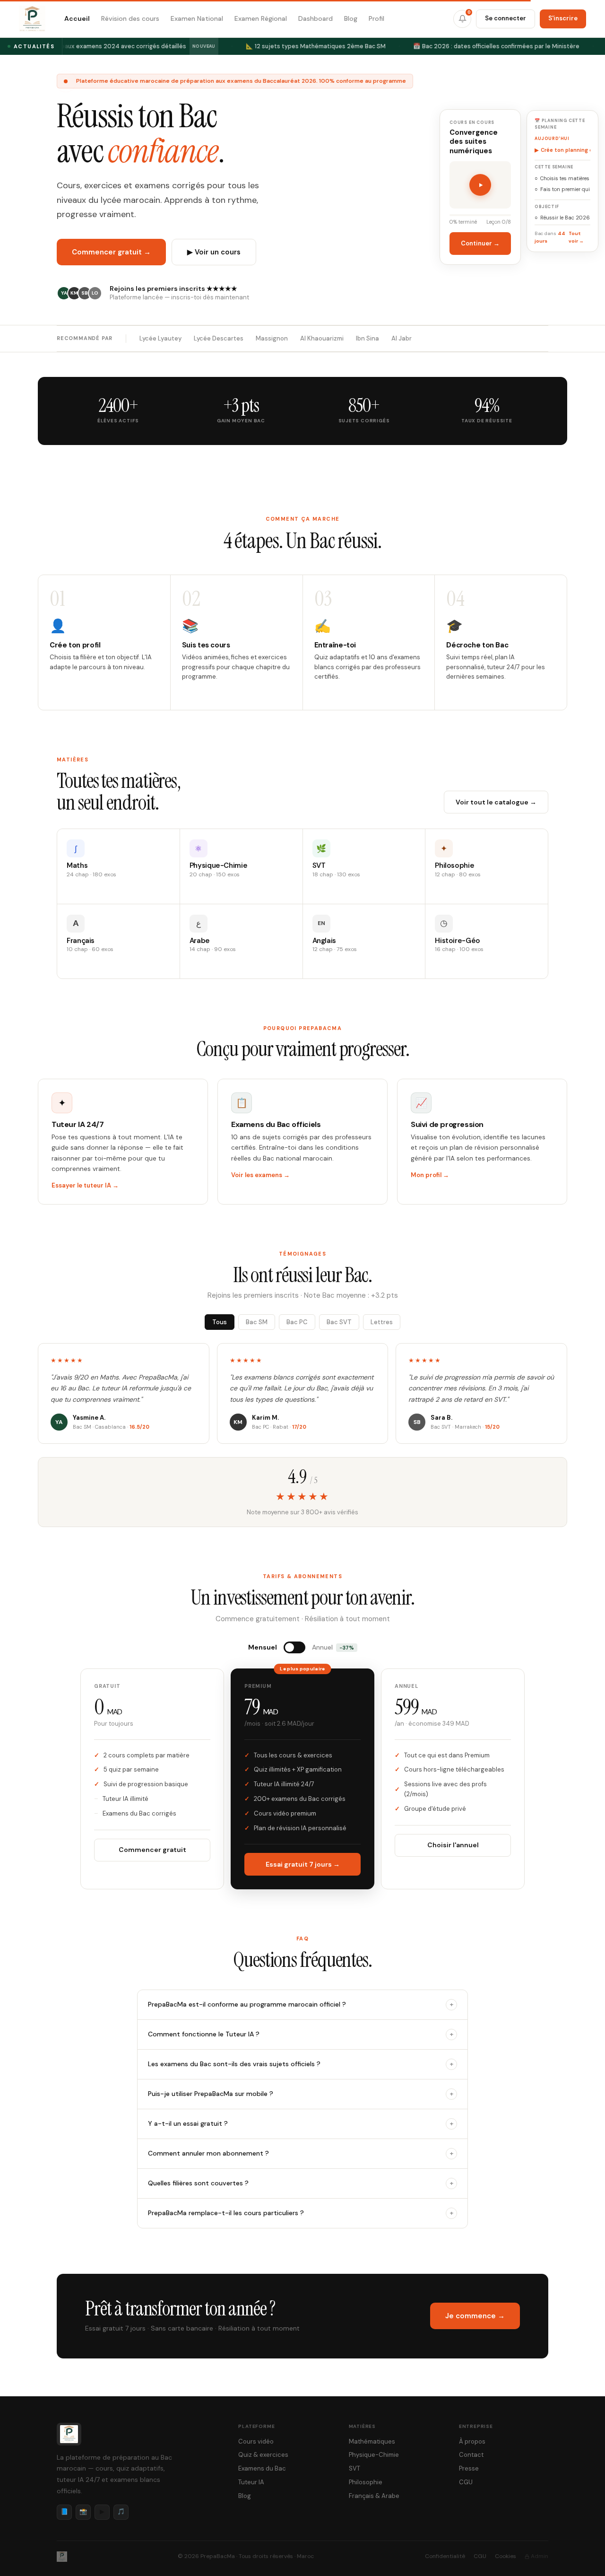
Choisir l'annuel (453, 1845)
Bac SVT (339, 1322)
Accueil (77, 18)
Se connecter (506, 18)
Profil (376, 18)
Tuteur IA (251, 2482)
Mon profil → (430, 1175)
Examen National (197, 18)
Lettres (382, 1322)
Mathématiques (372, 2441)
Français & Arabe (374, 2496)
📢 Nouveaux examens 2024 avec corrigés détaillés (121, 46)
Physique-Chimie (374, 2455)
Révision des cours (130, 18)
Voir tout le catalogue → (496, 802)
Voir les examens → (260, 1175)
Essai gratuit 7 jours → (303, 1864)
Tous (220, 1322)
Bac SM (257, 1322)
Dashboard (315, 18)
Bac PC (297, 1322)
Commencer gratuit (152, 1850)
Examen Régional (261, 18)
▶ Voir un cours (214, 252)
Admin (540, 2556)
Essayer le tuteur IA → (85, 1185)
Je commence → (475, 2316)
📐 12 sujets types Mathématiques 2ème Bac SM (310, 46)
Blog (351, 18)
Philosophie (366, 2482)
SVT (354, 2468)
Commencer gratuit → (111, 252)
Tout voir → (576, 237)
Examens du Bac (262, 2468)
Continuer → (480, 244)
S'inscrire (563, 18)
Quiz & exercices (263, 2455)
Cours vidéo (256, 2441)
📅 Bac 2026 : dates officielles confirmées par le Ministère (491, 46)
